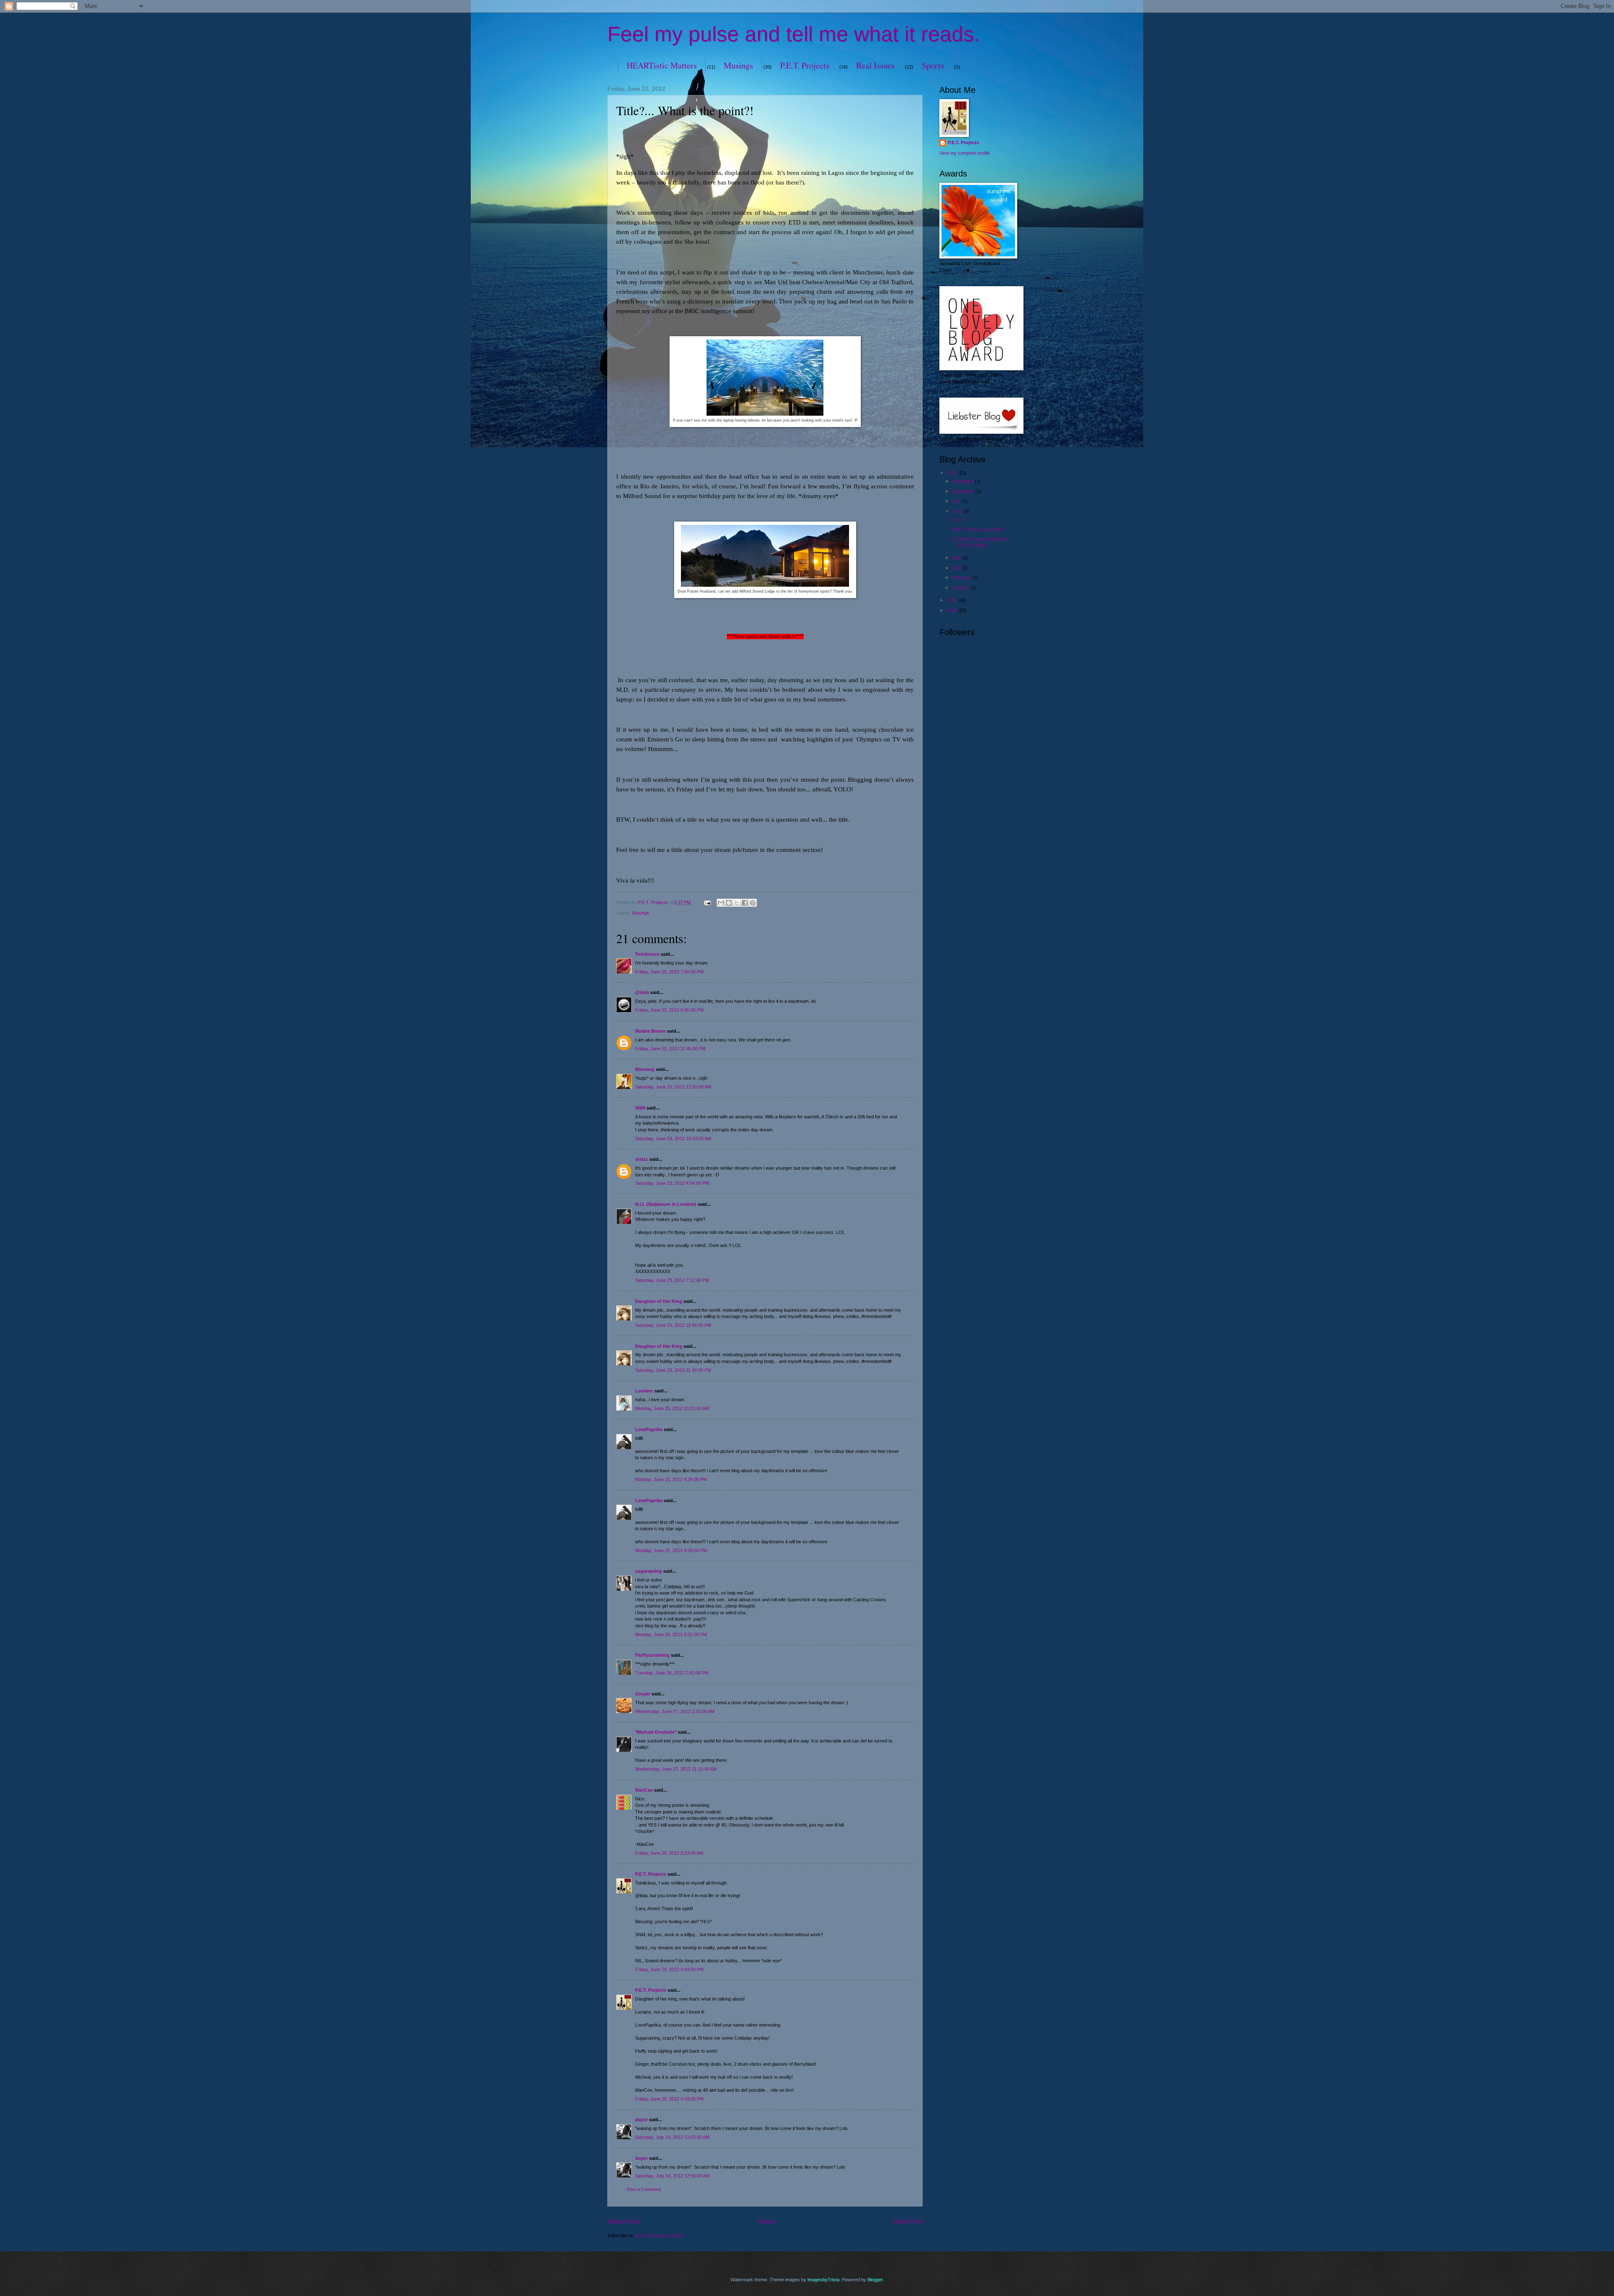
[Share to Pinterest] (753, 903)
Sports (933, 65)
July (957, 501)
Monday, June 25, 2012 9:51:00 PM (671, 1634)
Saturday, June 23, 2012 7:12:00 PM (672, 1280)
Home (767, 2221)
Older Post (908, 2221)
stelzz (642, 1159)
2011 (952, 600)
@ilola (642, 992)
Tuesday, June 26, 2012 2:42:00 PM (672, 1673)
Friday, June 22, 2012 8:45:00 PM (669, 1010)
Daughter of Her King (659, 1301)
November (963, 481)
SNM (640, 1108)
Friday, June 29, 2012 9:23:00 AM (669, 1853)
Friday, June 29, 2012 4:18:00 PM (669, 2099)
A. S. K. (959, 519)
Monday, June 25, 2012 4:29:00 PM (671, 1479)
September (964, 491)
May (957, 558)
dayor (641, 2119)
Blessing (645, 1069)
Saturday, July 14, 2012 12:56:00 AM (672, 2176)
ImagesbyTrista (823, 2280)
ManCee (644, 1790)
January (961, 588)
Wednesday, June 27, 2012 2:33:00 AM (675, 1711)
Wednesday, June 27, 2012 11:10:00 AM (676, 1769)
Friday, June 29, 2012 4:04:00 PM (669, 1969)
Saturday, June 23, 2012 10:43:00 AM (673, 1139)
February (962, 577)
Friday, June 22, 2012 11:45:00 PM (670, 1049)
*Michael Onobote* (656, 1732)
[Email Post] (707, 902)
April (957, 568)
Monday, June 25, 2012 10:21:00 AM (672, 1408)
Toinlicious (647, 954)
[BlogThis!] (729, 903)
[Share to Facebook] (745, 903)
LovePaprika (649, 1429)
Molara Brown (650, 1031)
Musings (738, 65)
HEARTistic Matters (662, 65)
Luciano (644, 1391)
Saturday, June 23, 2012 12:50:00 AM (673, 1087)
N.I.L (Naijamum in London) (666, 1204)
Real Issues (876, 65)
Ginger (643, 1694)
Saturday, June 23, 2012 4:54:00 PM (672, 1183)
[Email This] (721, 903)
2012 (952, 473)
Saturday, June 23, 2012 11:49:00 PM (673, 1325)
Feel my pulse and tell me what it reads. (794, 34)
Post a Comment (644, 2189)
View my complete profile (965, 153)
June (958, 511)
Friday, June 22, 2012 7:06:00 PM (669, 972)
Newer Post (624, 2221)
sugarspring (649, 1571)
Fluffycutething (652, 1655)
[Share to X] (737, 903)
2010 (952, 610)
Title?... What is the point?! (978, 530)
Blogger (875, 2280)
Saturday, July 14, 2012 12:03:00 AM (672, 2137)
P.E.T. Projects (805, 65)
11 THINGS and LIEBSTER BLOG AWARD (979, 542)
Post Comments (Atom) (659, 2235)
